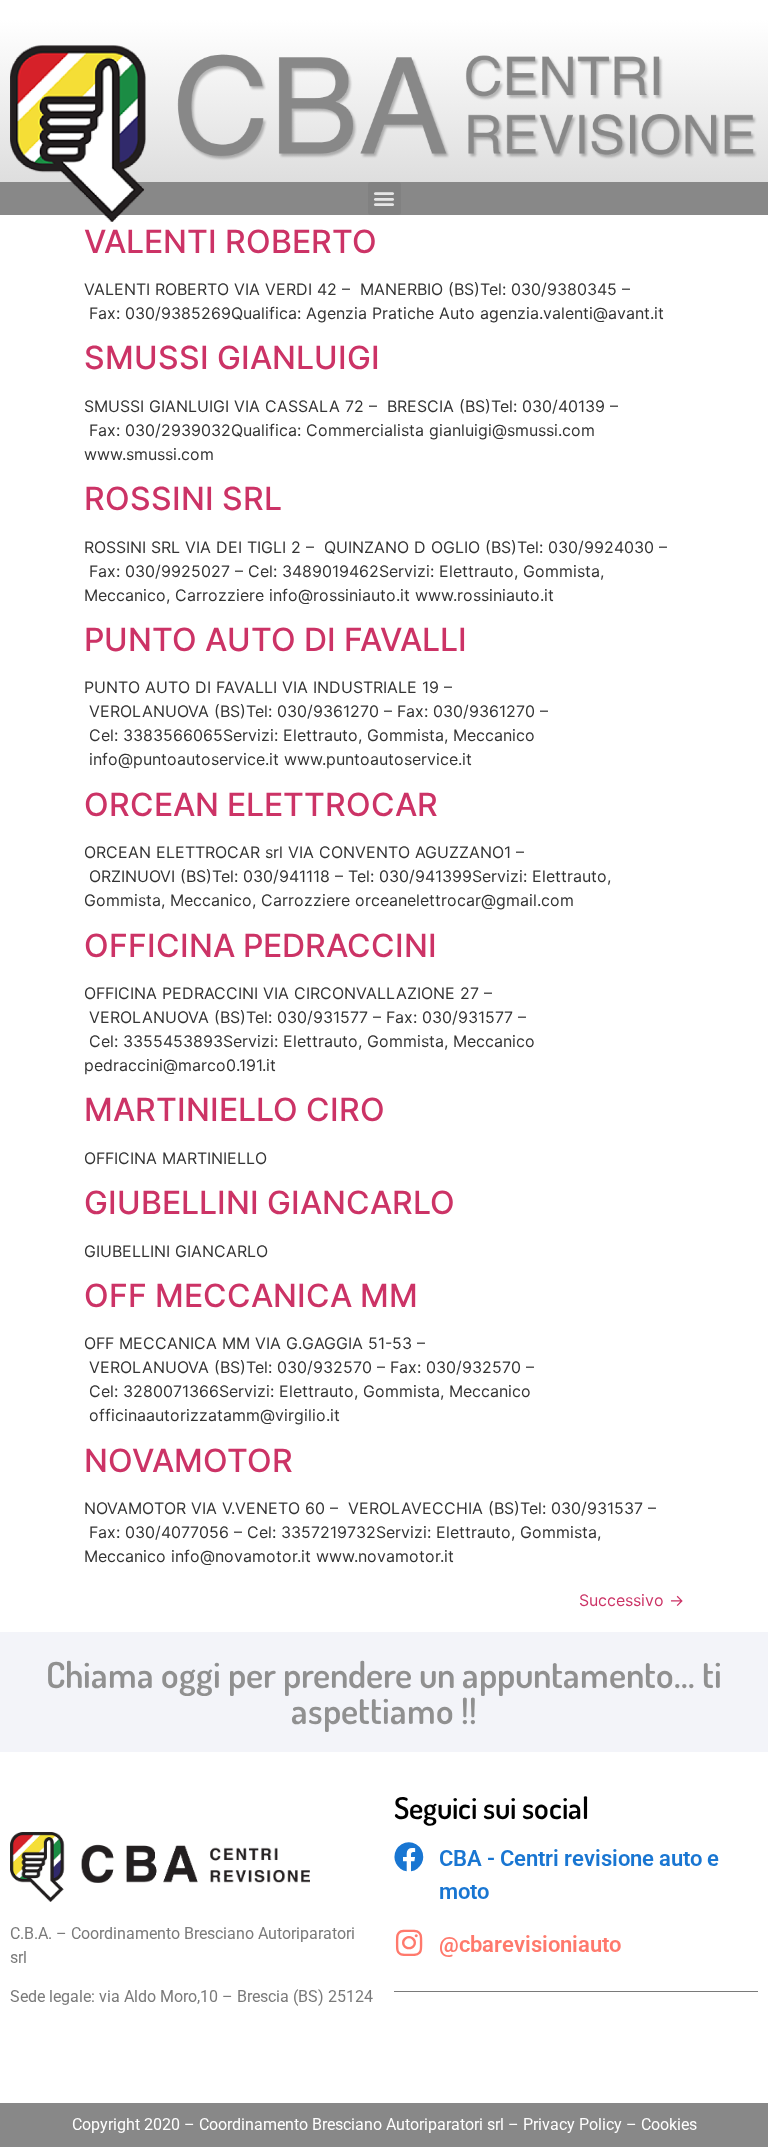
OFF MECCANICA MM (251, 1295)
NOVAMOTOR (188, 1460)
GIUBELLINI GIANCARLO (269, 1202)
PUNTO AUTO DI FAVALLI (275, 639)
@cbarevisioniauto (530, 1944)
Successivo (631, 1600)
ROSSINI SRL (183, 498)
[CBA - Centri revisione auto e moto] (409, 1857)
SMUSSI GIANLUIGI (232, 357)
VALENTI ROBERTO (230, 241)
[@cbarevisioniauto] (409, 1943)
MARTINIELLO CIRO (234, 1109)
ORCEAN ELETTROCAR (261, 804)
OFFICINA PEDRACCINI (260, 945)
